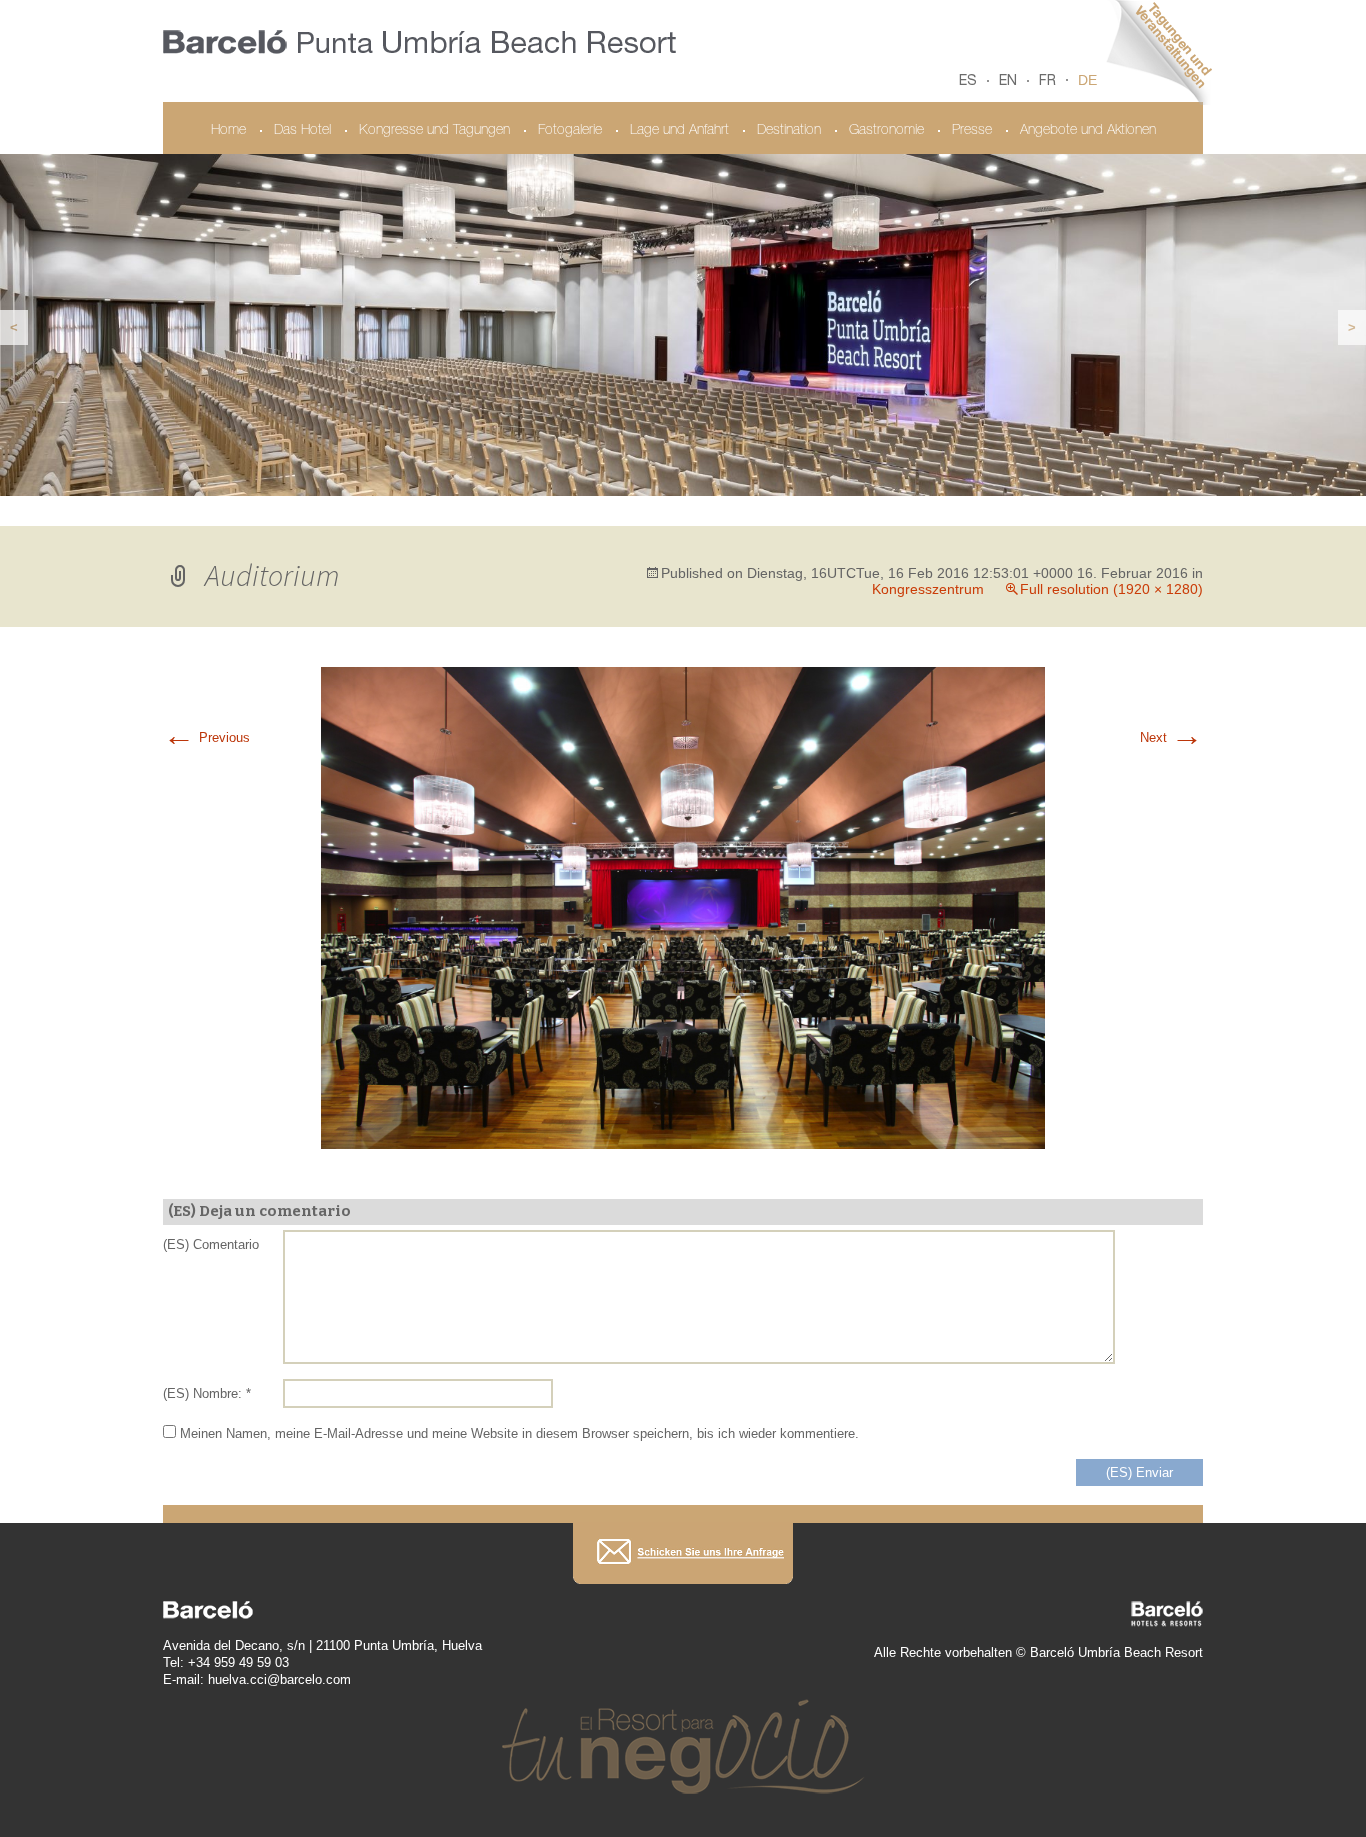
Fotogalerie (570, 131)
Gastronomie (886, 131)
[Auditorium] (683, 906)
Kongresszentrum (928, 589)
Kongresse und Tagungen (434, 131)
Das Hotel (302, 131)
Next (1171, 737)
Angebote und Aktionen (1088, 131)
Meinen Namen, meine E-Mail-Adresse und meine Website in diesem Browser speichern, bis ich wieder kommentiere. (519, 1433)
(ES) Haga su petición (683, 1553)
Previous (206, 737)
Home (228, 131)
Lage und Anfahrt (679, 131)
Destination (789, 131)
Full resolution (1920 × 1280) (1111, 589)
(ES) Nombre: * (207, 1393)
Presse (972, 131)
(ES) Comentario (211, 1244)
